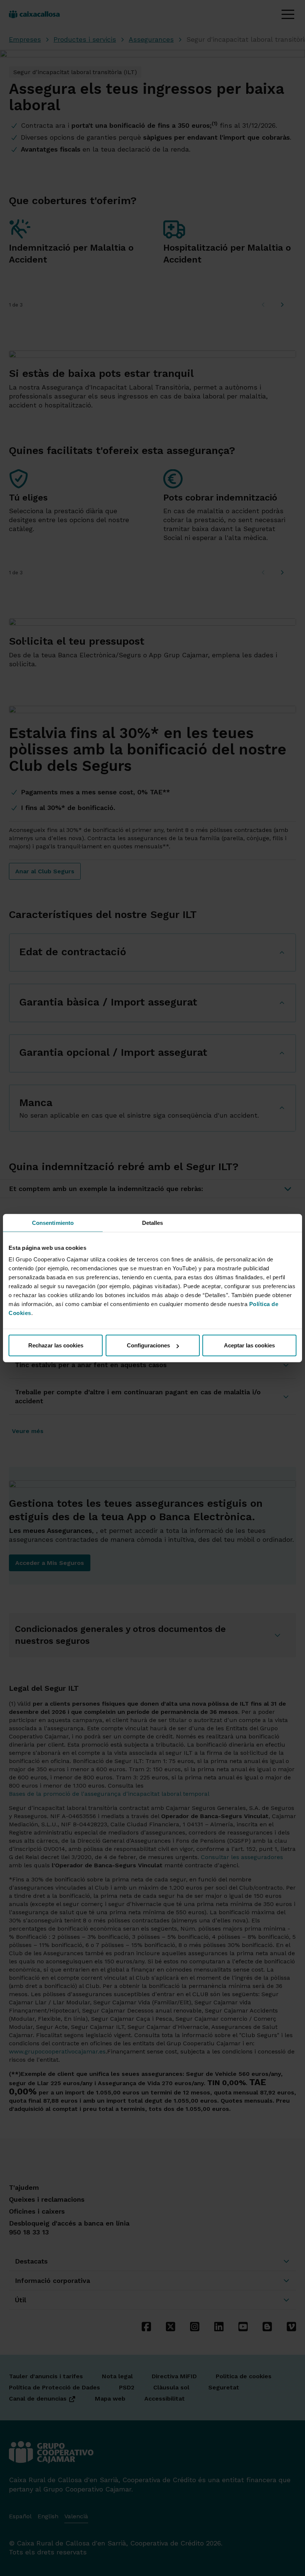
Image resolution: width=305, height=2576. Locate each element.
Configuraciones (148, 1345)
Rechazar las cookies (56, 1345)
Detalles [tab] (153, 1222)
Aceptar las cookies (249, 1345)
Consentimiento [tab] (53, 1222)
